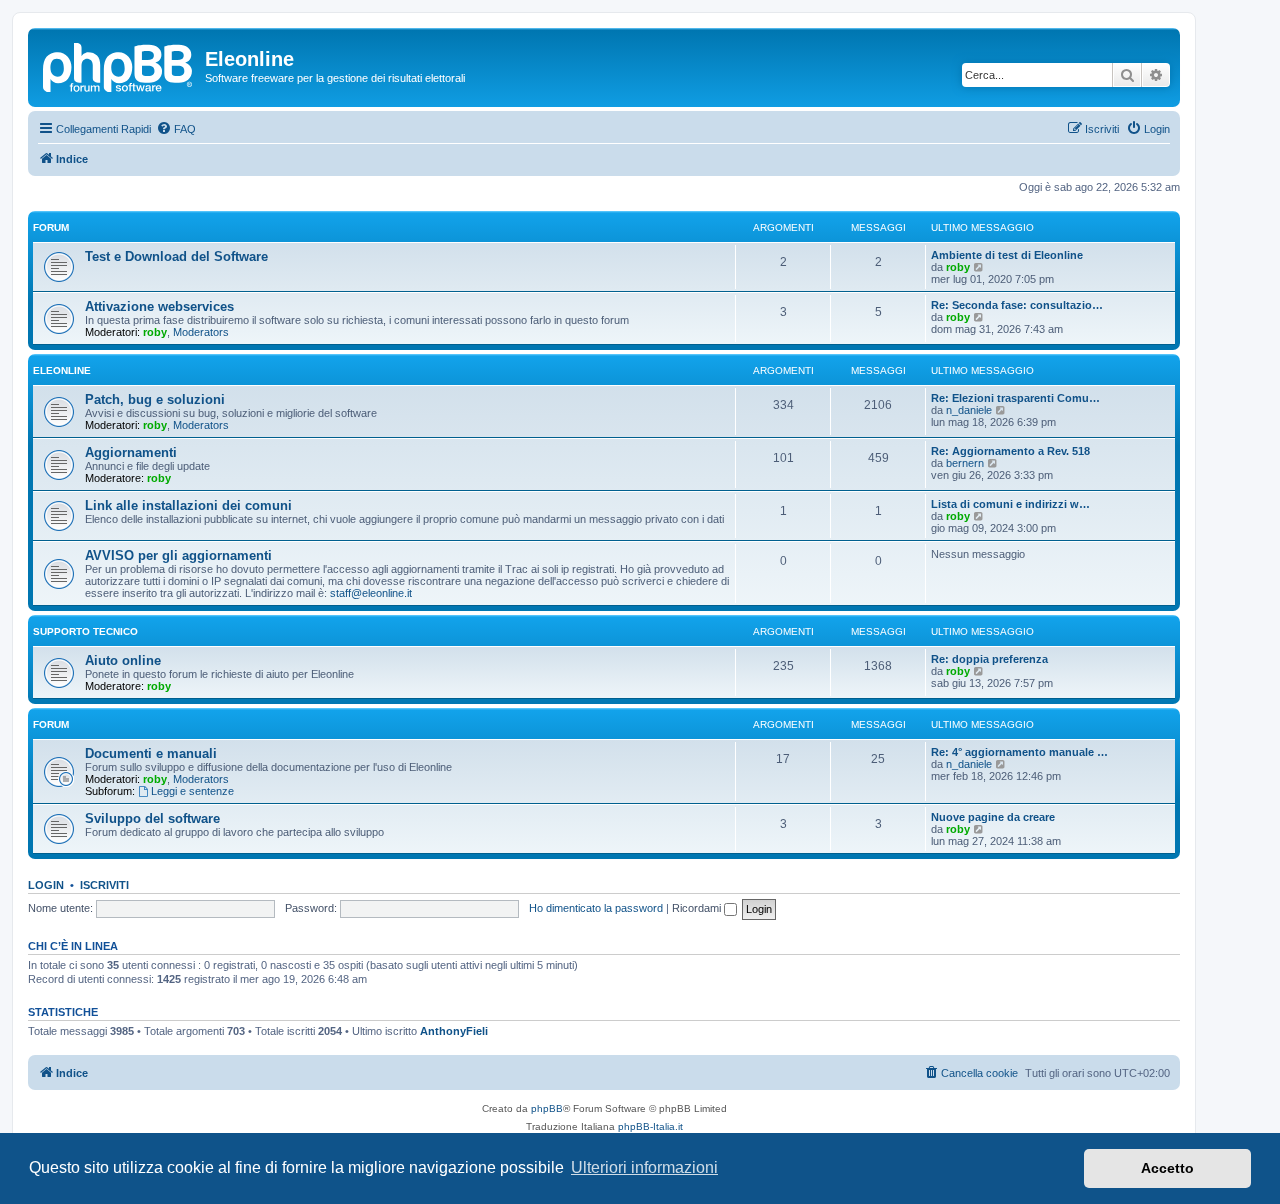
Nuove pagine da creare (993, 817)
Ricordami (698, 908)
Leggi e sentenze (192, 791)
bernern (965, 463)
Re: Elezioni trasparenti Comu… (1015, 398)
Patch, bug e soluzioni (155, 399)
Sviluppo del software (152, 818)
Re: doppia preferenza (989, 659)
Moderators (201, 332)
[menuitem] (176, 129)
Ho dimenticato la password (596, 908)
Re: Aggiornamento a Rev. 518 (1010, 451)
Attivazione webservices (159, 306)
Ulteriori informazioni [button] (644, 1167)
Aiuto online (123, 660)
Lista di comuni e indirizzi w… (1010, 504)
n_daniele (969, 410)
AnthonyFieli (454, 1031)
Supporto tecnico (85, 631)
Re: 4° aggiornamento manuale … (1019, 752)
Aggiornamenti (131, 452)
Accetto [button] (1167, 1168)
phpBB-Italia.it (650, 1126)
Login (46, 885)
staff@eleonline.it (371, 593)
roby (958, 267)
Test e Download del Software (176, 256)
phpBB (547, 1108)
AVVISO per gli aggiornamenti (178, 555)
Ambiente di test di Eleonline (1007, 255)
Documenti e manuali (151, 753)
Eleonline (62, 370)
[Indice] (119, 65)
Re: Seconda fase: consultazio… (1017, 305)
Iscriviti (104, 885)
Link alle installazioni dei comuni (188, 505)
